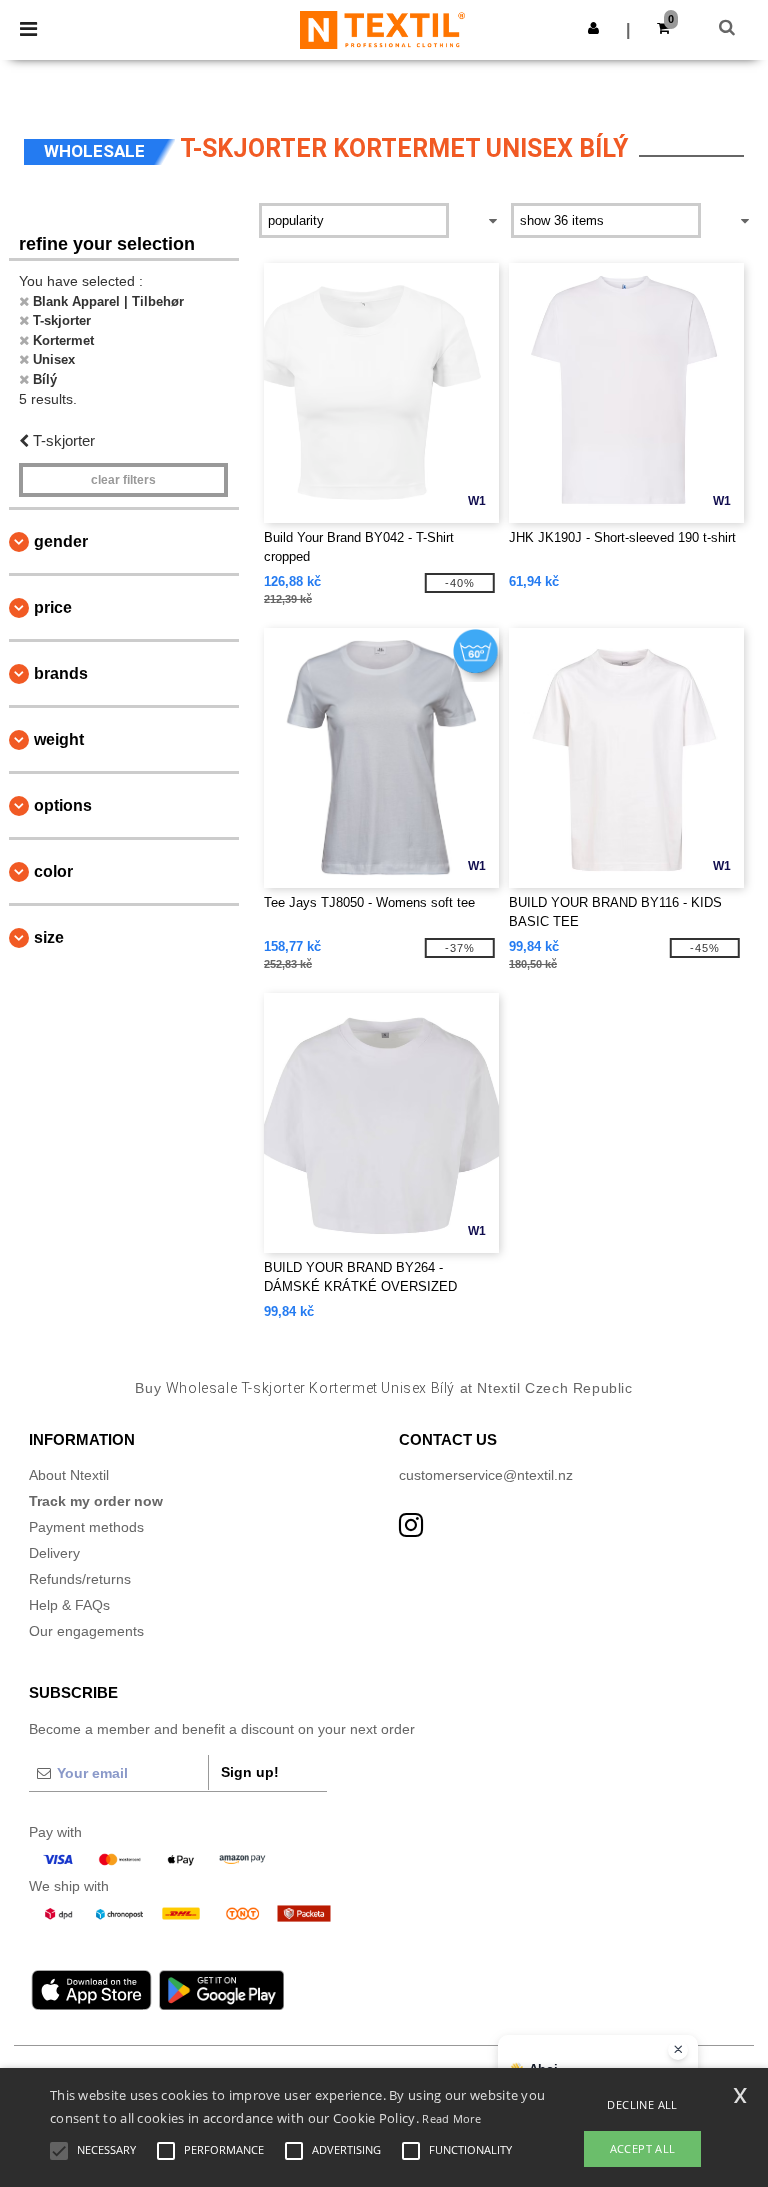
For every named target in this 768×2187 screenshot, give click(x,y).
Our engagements (86, 1631)
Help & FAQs (69, 1605)
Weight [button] (59, 739)
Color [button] (53, 871)
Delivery (54, 1553)
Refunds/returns (80, 1579)
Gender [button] (61, 541)
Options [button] (63, 805)
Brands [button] (61, 673)
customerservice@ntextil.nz (486, 1475)
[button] (593, 28)
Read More (451, 2118)
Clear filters (123, 480)
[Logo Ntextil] (382, 29)
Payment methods (86, 1527)
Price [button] (53, 607)
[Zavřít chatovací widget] (678, 2050)
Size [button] (49, 937)
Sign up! (250, 1772)
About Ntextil (69, 1475)
